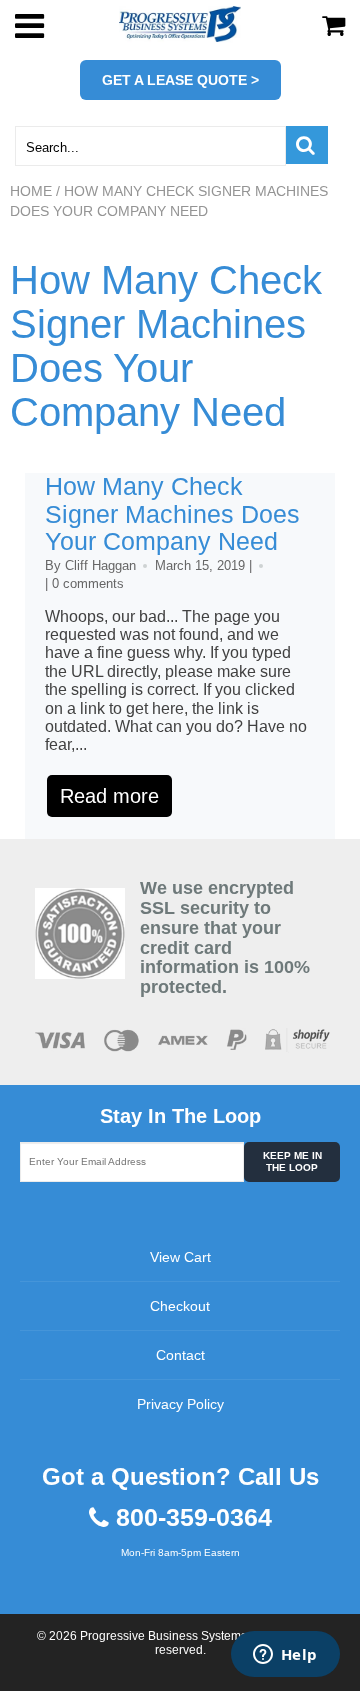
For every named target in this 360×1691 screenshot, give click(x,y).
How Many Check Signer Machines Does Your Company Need (166, 346)
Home (31, 191)
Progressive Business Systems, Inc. (176, 1636)
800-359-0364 (194, 1517)
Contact (180, 1355)
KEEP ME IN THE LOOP (292, 1161)
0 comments (88, 583)
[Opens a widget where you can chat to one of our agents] (285, 1656)
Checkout (180, 1306)
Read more (109, 796)
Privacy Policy (180, 1404)
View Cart (180, 1257)
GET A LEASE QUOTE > (180, 80)
